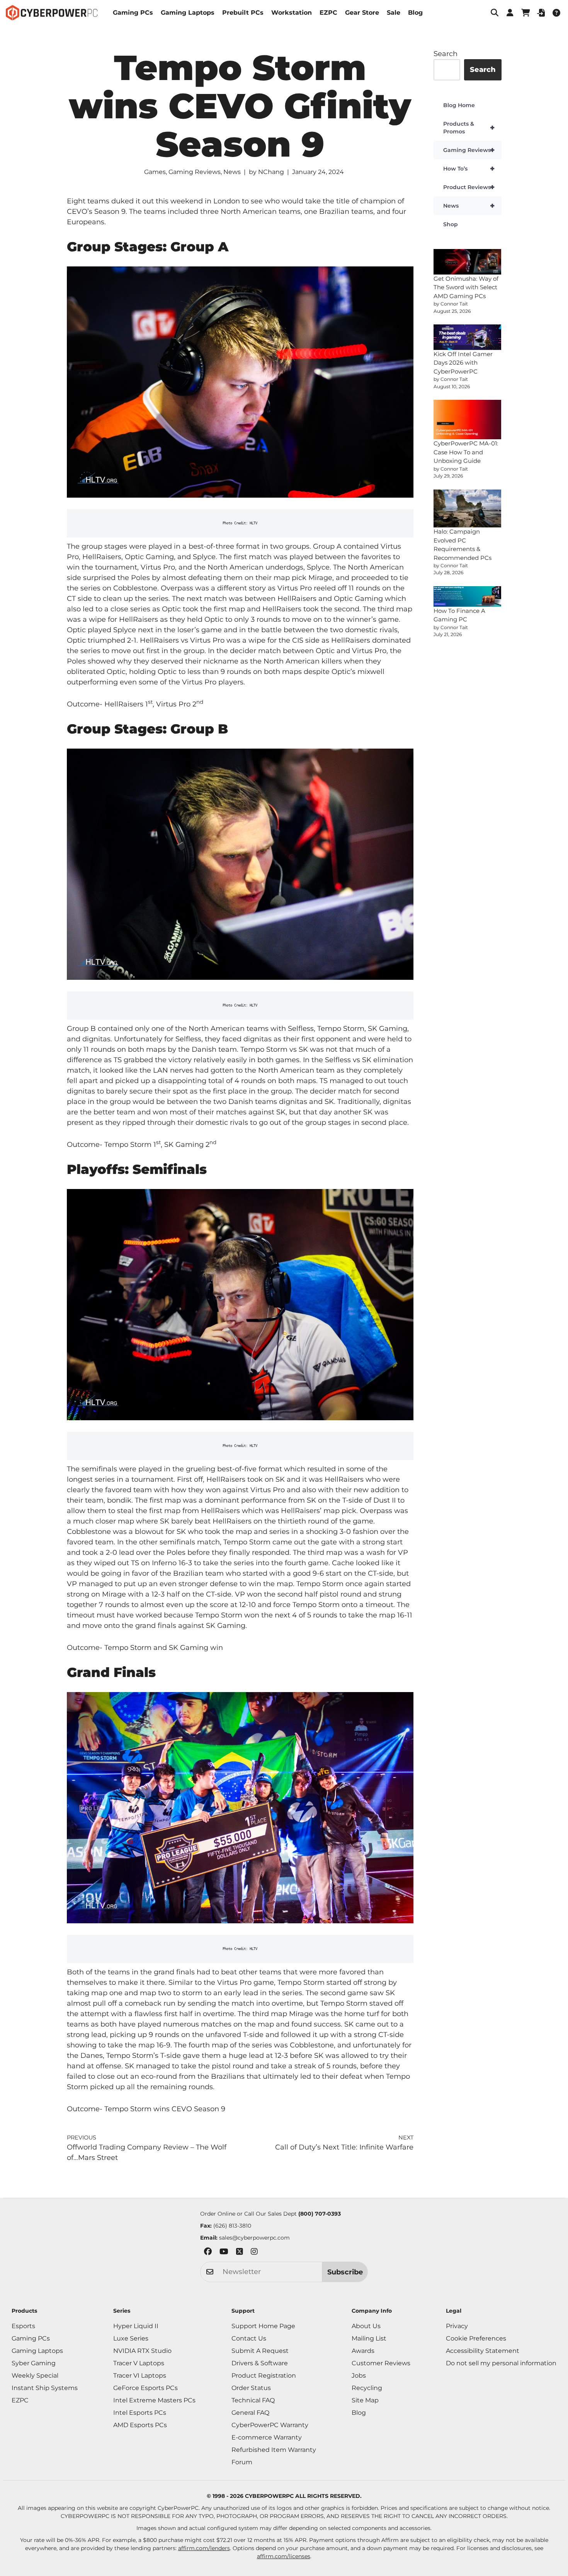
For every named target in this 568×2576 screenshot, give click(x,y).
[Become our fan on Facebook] (208, 2253)
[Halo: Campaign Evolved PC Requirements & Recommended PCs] (468, 509)
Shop (451, 224)
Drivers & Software (260, 2363)
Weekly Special (35, 2376)
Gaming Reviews (195, 172)
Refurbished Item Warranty (274, 2450)
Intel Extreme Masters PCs (154, 2400)
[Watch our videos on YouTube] (224, 2253)
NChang (271, 172)
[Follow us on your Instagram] (254, 2253)
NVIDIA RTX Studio (142, 2351)
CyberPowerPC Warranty (270, 2425)
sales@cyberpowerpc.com (254, 2238)
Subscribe (345, 2272)
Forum (242, 2462)
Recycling (367, 2388)
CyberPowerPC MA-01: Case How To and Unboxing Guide (466, 452)
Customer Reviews (381, 2363)
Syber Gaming (34, 2363)
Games (155, 172)
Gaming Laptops (188, 13)
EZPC (328, 13)
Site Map (365, 2400)
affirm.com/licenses (284, 2556)
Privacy (457, 2326)
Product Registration (264, 2376)
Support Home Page (263, 2326)
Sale (394, 13)
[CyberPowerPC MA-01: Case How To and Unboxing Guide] (468, 420)
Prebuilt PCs (243, 13)
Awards (363, 2351)
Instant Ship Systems (45, 2388)
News (232, 172)
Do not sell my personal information (501, 2363)
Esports (23, 2326)
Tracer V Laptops (139, 2363)
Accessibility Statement (483, 2351)
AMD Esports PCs (140, 2425)
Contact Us (249, 2338)
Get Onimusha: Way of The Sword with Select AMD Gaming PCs (466, 287)
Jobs (359, 2376)
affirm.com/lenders (204, 2548)
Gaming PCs (133, 13)
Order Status (251, 2388)
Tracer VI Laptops (140, 2376)
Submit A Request (260, 2351)
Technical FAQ (253, 2400)
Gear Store (362, 13)
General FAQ (250, 2413)
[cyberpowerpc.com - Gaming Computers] (52, 13)
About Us (366, 2326)
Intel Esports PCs (140, 2413)
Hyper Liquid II (136, 2326)
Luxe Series (131, 2338)
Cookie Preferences (476, 2338)
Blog (415, 13)
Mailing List (369, 2338)
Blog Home (459, 105)
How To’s (469, 169)
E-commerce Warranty (267, 2437)
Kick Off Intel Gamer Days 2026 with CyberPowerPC (463, 363)
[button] (495, 13)
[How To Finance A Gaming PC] (468, 596)
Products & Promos (469, 128)
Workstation (292, 13)
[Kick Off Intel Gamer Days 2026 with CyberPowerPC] (468, 337)
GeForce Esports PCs (145, 2388)
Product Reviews (469, 187)
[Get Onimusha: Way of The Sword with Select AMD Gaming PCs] (468, 262)
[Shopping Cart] (525, 13)
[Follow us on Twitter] (240, 2253)
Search (446, 54)
